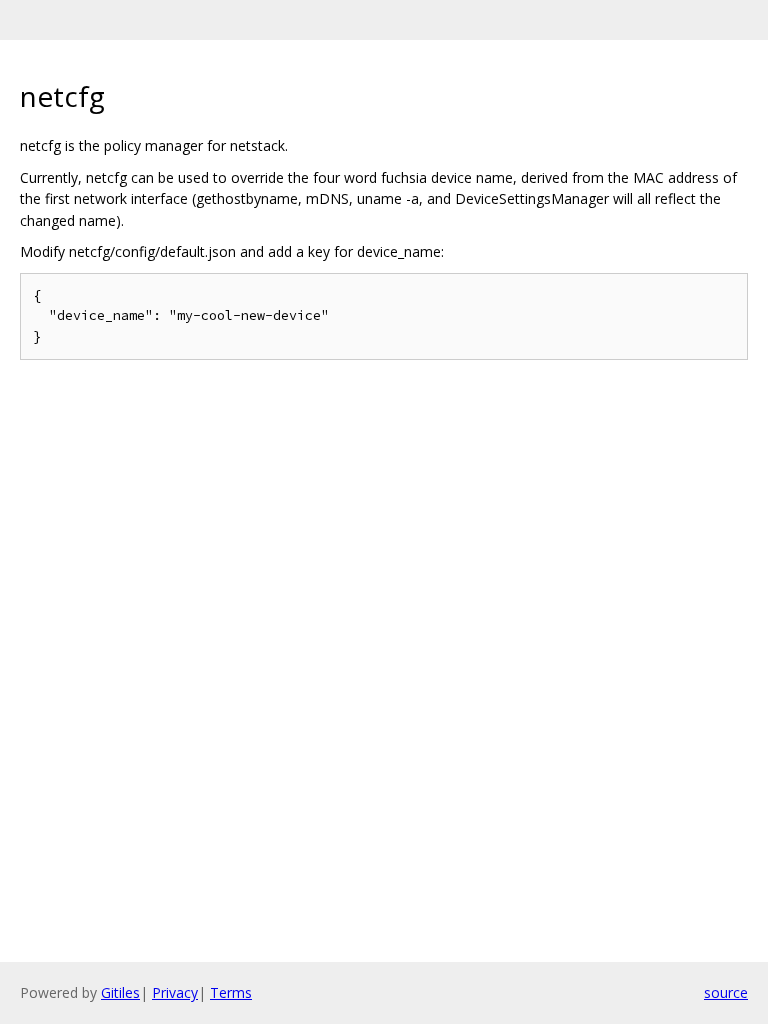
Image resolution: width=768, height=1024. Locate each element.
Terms (231, 992)
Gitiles (120, 992)
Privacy (175, 992)
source (726, 992)
